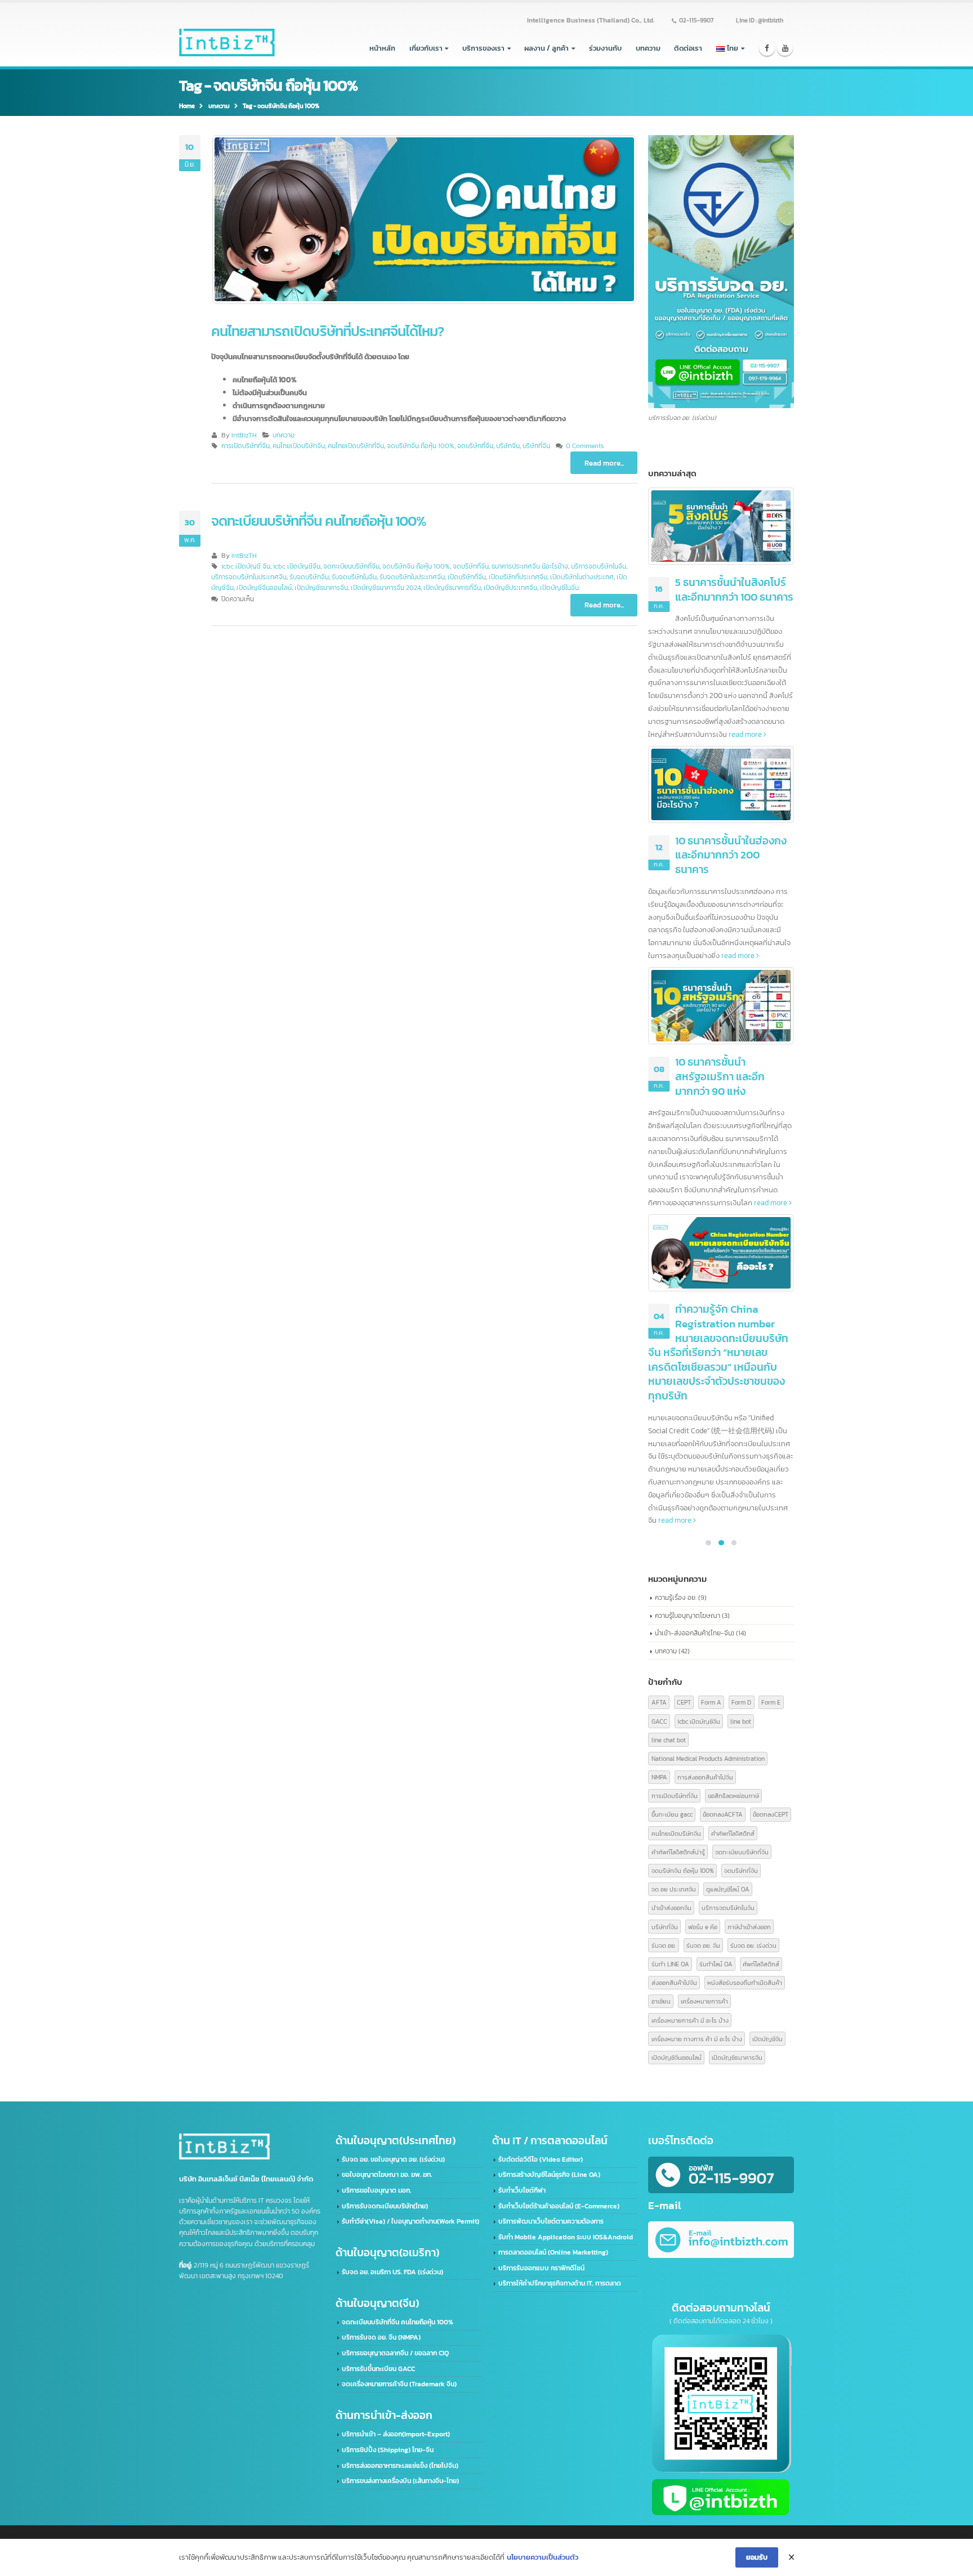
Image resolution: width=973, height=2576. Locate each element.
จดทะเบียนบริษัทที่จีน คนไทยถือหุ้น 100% (319, 521)
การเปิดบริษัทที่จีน (246, 446)
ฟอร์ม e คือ (703, 1927)
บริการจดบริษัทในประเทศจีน (249, 577)
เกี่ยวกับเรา (426, 48)
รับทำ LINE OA (670, 1964)
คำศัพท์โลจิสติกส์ (733, 1833)
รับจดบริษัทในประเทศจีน (412, 577)
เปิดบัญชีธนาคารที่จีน (452, 588)
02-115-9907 (696, 20)
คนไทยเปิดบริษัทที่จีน (356, 446)
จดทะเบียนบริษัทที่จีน (351, 566)
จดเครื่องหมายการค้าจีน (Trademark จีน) (399, 2384)
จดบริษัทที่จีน (475, 446)
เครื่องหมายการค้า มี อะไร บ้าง (690, 2020)
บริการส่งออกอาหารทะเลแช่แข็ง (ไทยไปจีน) (400, 2466)
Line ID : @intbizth (760, 20)
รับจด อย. (664, 1945)
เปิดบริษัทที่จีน (467, 577)
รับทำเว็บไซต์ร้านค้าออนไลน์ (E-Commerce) (559, 2206)
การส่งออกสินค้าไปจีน (705, 1777)
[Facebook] (767, 48)
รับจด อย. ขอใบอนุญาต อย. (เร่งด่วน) (393, 2159)
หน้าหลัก (382, 48)
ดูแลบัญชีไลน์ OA (728, 1889)
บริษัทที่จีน (536, 446)
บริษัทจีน (508, 446)
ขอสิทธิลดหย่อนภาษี (733, 1795)
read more (686, 670)
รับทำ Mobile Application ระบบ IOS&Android (566, 2237)
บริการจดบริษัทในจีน (599, 566)
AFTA (659, 1702)
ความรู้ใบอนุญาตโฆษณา (688, 1615)
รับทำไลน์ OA (716, 1964)
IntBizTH (244, 435)
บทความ (648, 48)
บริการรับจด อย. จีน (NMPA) (381, 2337)
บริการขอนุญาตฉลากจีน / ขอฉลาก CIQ (395, 2353)
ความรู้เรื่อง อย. (676, 1597)
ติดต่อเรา (688, 48)
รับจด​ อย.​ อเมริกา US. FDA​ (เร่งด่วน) (392, 2272)
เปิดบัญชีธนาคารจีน (321, 588)
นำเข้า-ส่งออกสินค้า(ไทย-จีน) (695, 1633)
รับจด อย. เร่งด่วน (753, 1945)
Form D (741, 1702)
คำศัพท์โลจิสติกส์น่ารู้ (678, 1852)
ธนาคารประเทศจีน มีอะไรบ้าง (530, 566)
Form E (771, 1702)
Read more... (604, 463)
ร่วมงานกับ (605, 48)
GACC (659, 1721)
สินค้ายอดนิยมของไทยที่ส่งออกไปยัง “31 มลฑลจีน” (735, 784)
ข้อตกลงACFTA (723, 1814)
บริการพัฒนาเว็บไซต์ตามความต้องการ (551, 2221)
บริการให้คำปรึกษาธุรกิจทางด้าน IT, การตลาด (560, 2283)
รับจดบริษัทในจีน (354, 577)
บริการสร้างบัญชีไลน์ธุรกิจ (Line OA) (549, 2175)
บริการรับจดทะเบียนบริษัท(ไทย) (385, 2206)
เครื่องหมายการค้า (704, 2001)
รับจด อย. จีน (703, 1945)
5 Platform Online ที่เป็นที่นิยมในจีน (733, 1003)
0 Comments (585, 446)
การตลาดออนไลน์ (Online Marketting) (553, 2252)
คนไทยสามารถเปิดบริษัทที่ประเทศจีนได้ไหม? (328, 331)
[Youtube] (785, 48)
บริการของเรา (483, 48)
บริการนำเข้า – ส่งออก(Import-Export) (396, 2434)
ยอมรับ (757, 2557)
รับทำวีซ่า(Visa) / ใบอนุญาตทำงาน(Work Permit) (410, 2221)
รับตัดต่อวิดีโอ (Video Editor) (541, 2159)
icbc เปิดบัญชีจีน (297, 566)
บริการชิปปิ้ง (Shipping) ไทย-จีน (388, 2450)
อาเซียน (661, 2001)
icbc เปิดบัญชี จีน (246, 566)
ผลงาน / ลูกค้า (546, 48)
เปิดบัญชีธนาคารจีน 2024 (386, 588)
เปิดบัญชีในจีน (559, 588)
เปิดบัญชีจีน (767, 2039)
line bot (741, 1721)
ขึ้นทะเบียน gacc (672, 1814)
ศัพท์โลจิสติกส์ (761, 1964)
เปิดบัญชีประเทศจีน (510, 588)
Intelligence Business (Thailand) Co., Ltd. (591, 20)
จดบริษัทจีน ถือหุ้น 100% (421, 446)
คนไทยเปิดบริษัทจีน (299, 446)
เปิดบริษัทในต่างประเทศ (582, 577)
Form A (711, 1702)
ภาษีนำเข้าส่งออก (749, 1927)
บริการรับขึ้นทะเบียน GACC (378, 2369)
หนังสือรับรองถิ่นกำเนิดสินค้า (745, 1982)
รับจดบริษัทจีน (309, 577)
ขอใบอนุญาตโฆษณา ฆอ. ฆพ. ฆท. (387, 2175)
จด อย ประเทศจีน (674, 1889)
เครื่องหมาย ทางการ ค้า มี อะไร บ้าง (697, 2039)
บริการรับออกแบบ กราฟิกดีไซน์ (541, 2268)
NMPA (659, 1777)
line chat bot (669, 1740)
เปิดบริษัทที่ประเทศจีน (518, 577)
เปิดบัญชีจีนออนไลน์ (264, 588)
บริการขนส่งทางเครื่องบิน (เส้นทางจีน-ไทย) (400, 2481)
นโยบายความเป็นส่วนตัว (543, 2557)
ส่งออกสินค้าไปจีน (674, 1982)
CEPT (684, 1702)
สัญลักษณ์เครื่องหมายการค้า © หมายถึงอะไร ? (734, 1244)
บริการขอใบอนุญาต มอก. (376, 2190)
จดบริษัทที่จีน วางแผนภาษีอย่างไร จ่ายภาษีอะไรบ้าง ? (732, 590)
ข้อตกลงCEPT (771, 1814)
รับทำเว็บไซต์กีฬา (522, 2190)
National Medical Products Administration (708, 1758)
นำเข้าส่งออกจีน (671, 1908)
